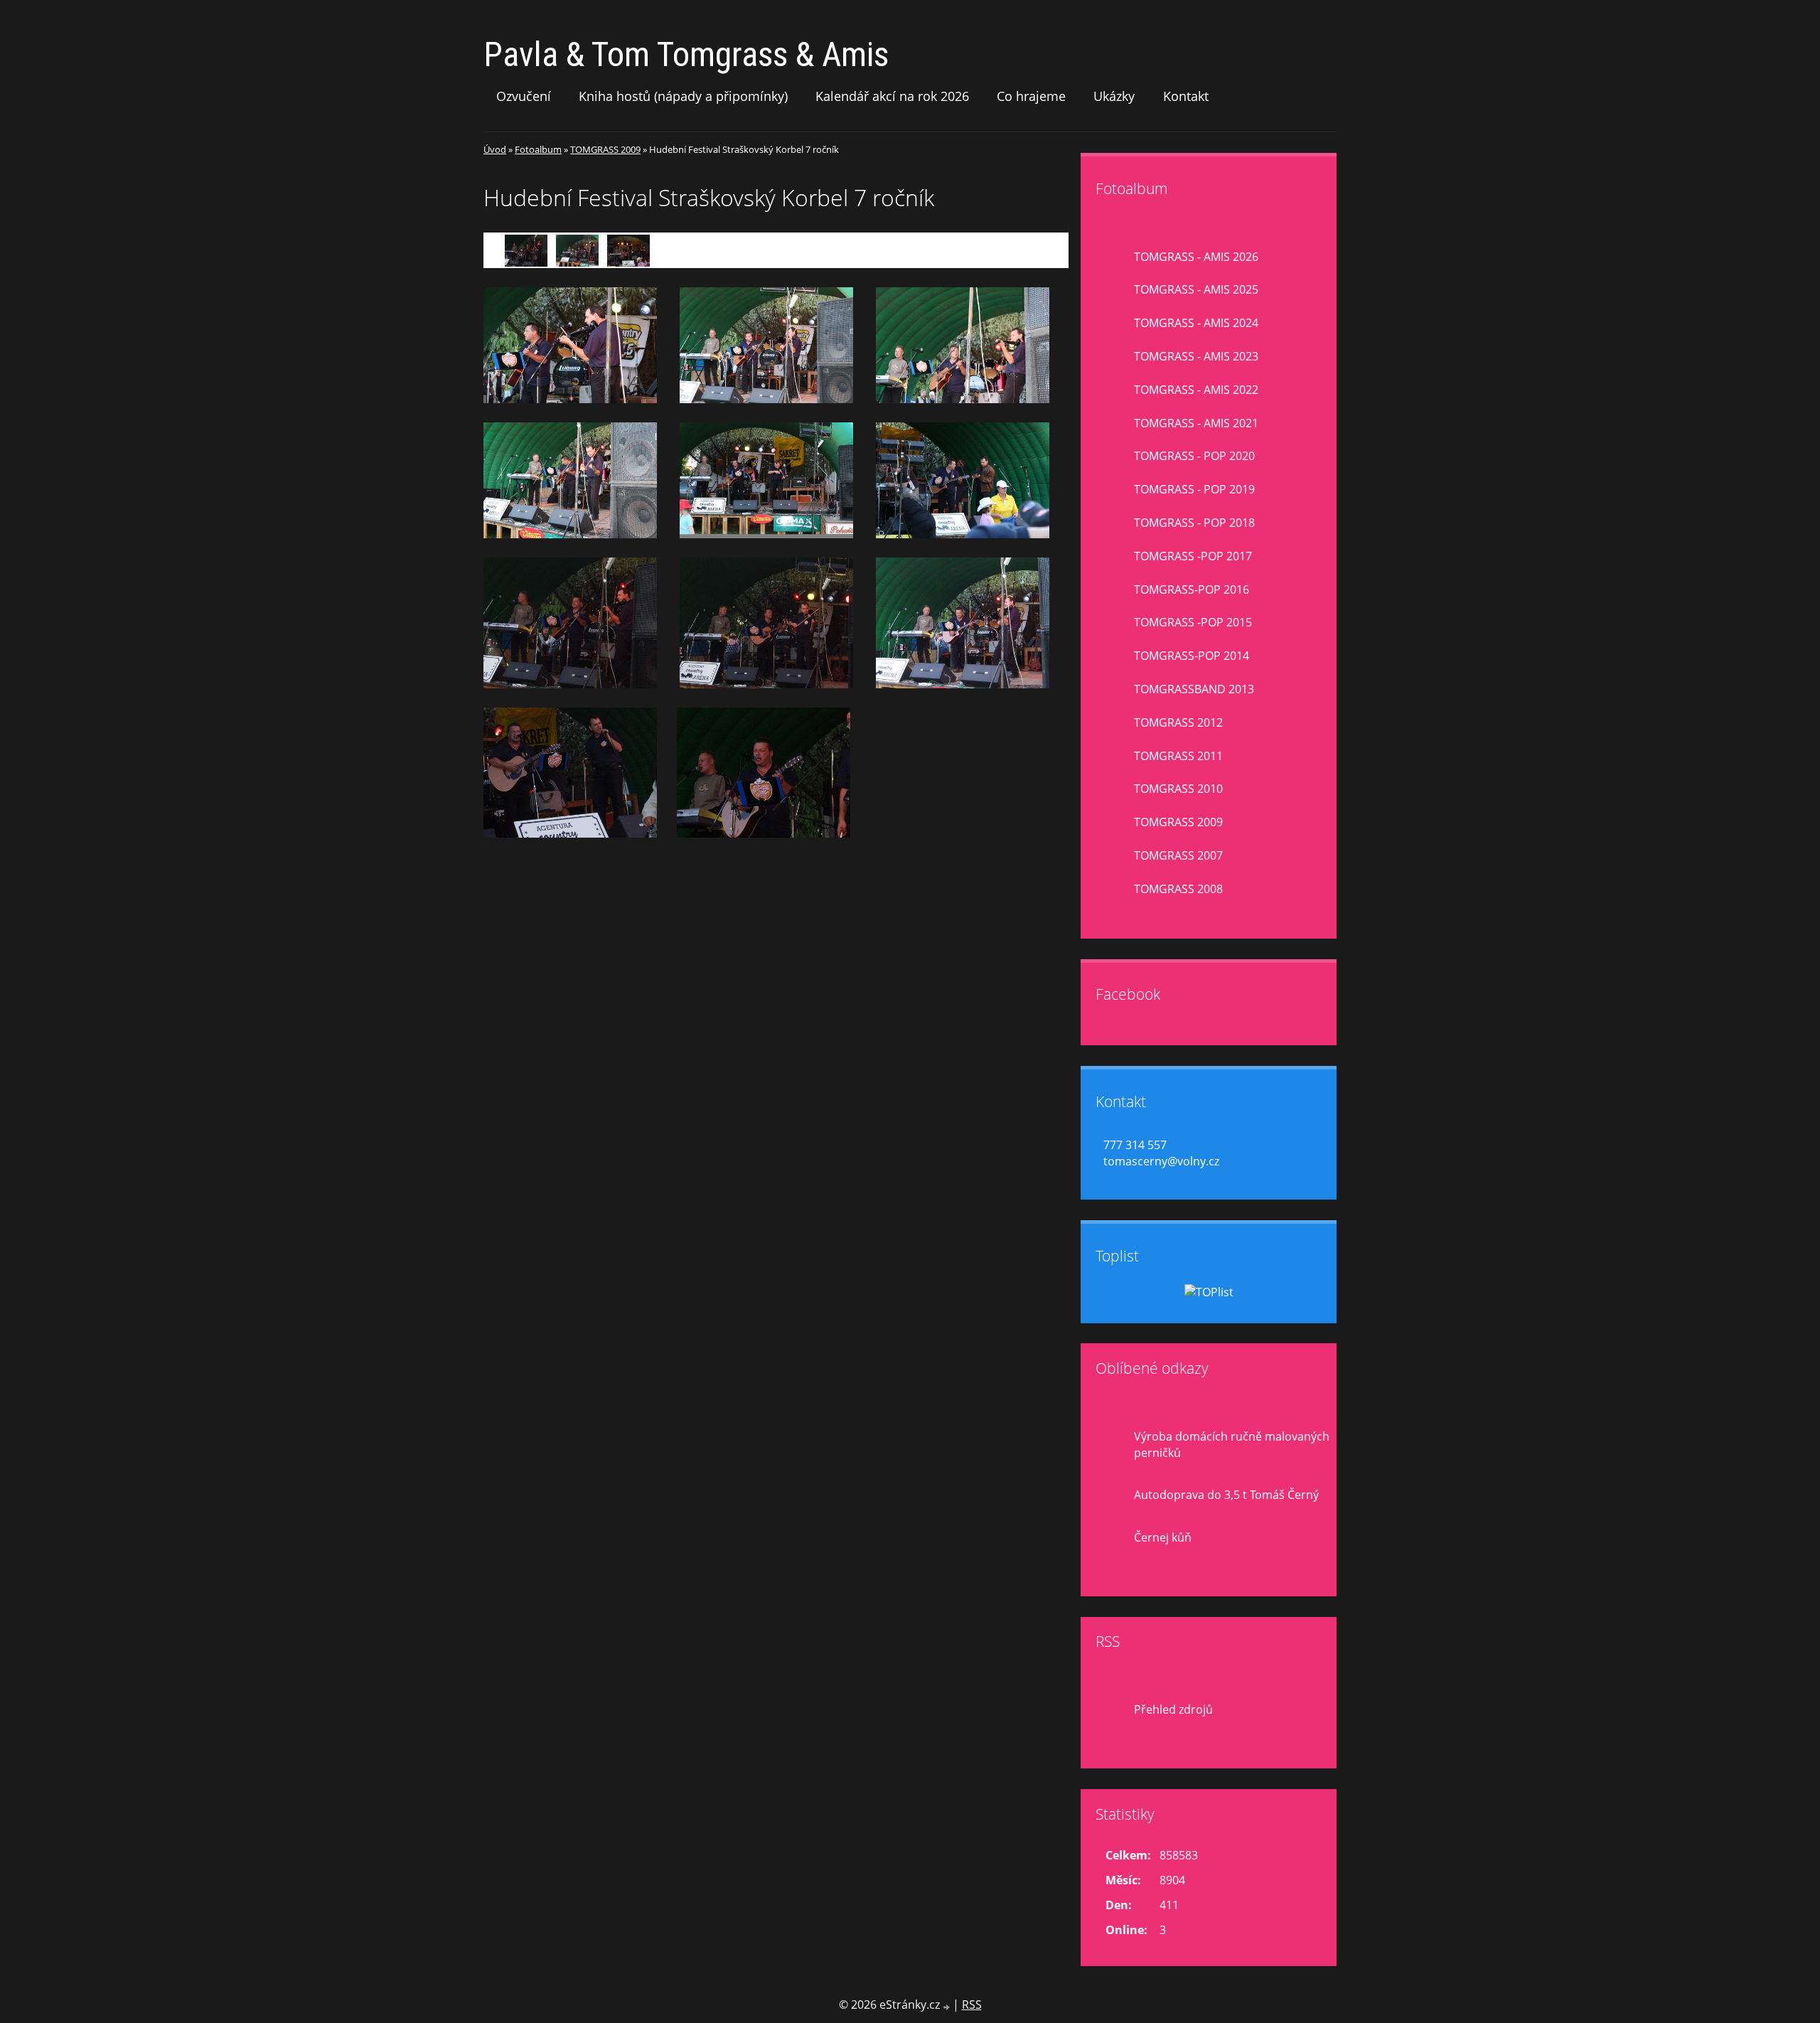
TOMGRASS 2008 (1178, 889)
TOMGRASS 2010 (1178, 789)
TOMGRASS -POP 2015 (1193, 622)
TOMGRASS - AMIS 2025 (1196, 289)
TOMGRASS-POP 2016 (1192, 589)
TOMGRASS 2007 (1178, 855)
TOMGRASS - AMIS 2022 (1196, 390)
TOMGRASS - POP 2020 (1194, 456)
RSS (972, 2005)
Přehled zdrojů (1173, 1709)
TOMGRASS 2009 (605, 149)
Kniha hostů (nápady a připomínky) (683, 96)
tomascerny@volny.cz (1161, 1161)
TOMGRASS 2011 (1178, 756)
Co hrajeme (1031, 96)
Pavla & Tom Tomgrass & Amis (686, 54)
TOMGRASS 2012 (1178, 722)
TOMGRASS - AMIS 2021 (1196, 423)
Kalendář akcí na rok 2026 (892, 96)
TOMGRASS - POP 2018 (1194, 523)
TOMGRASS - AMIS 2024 (1196, 323)
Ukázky (1114, 96)
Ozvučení (524, 96)
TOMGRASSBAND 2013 (1194, 689)
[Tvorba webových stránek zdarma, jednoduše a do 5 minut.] (948, 2006)
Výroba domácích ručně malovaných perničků (1232, 1445)
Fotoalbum (538, 149)
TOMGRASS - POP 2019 (1194, 489)
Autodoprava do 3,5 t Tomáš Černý (1226, 1495)
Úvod (495, 149)
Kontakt (1186, 96)
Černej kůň (1163, 1537)
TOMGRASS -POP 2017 (1193, 556)
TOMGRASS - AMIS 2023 (1196, 356)
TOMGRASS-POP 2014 (1192, 656)
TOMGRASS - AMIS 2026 (1196, 257)
